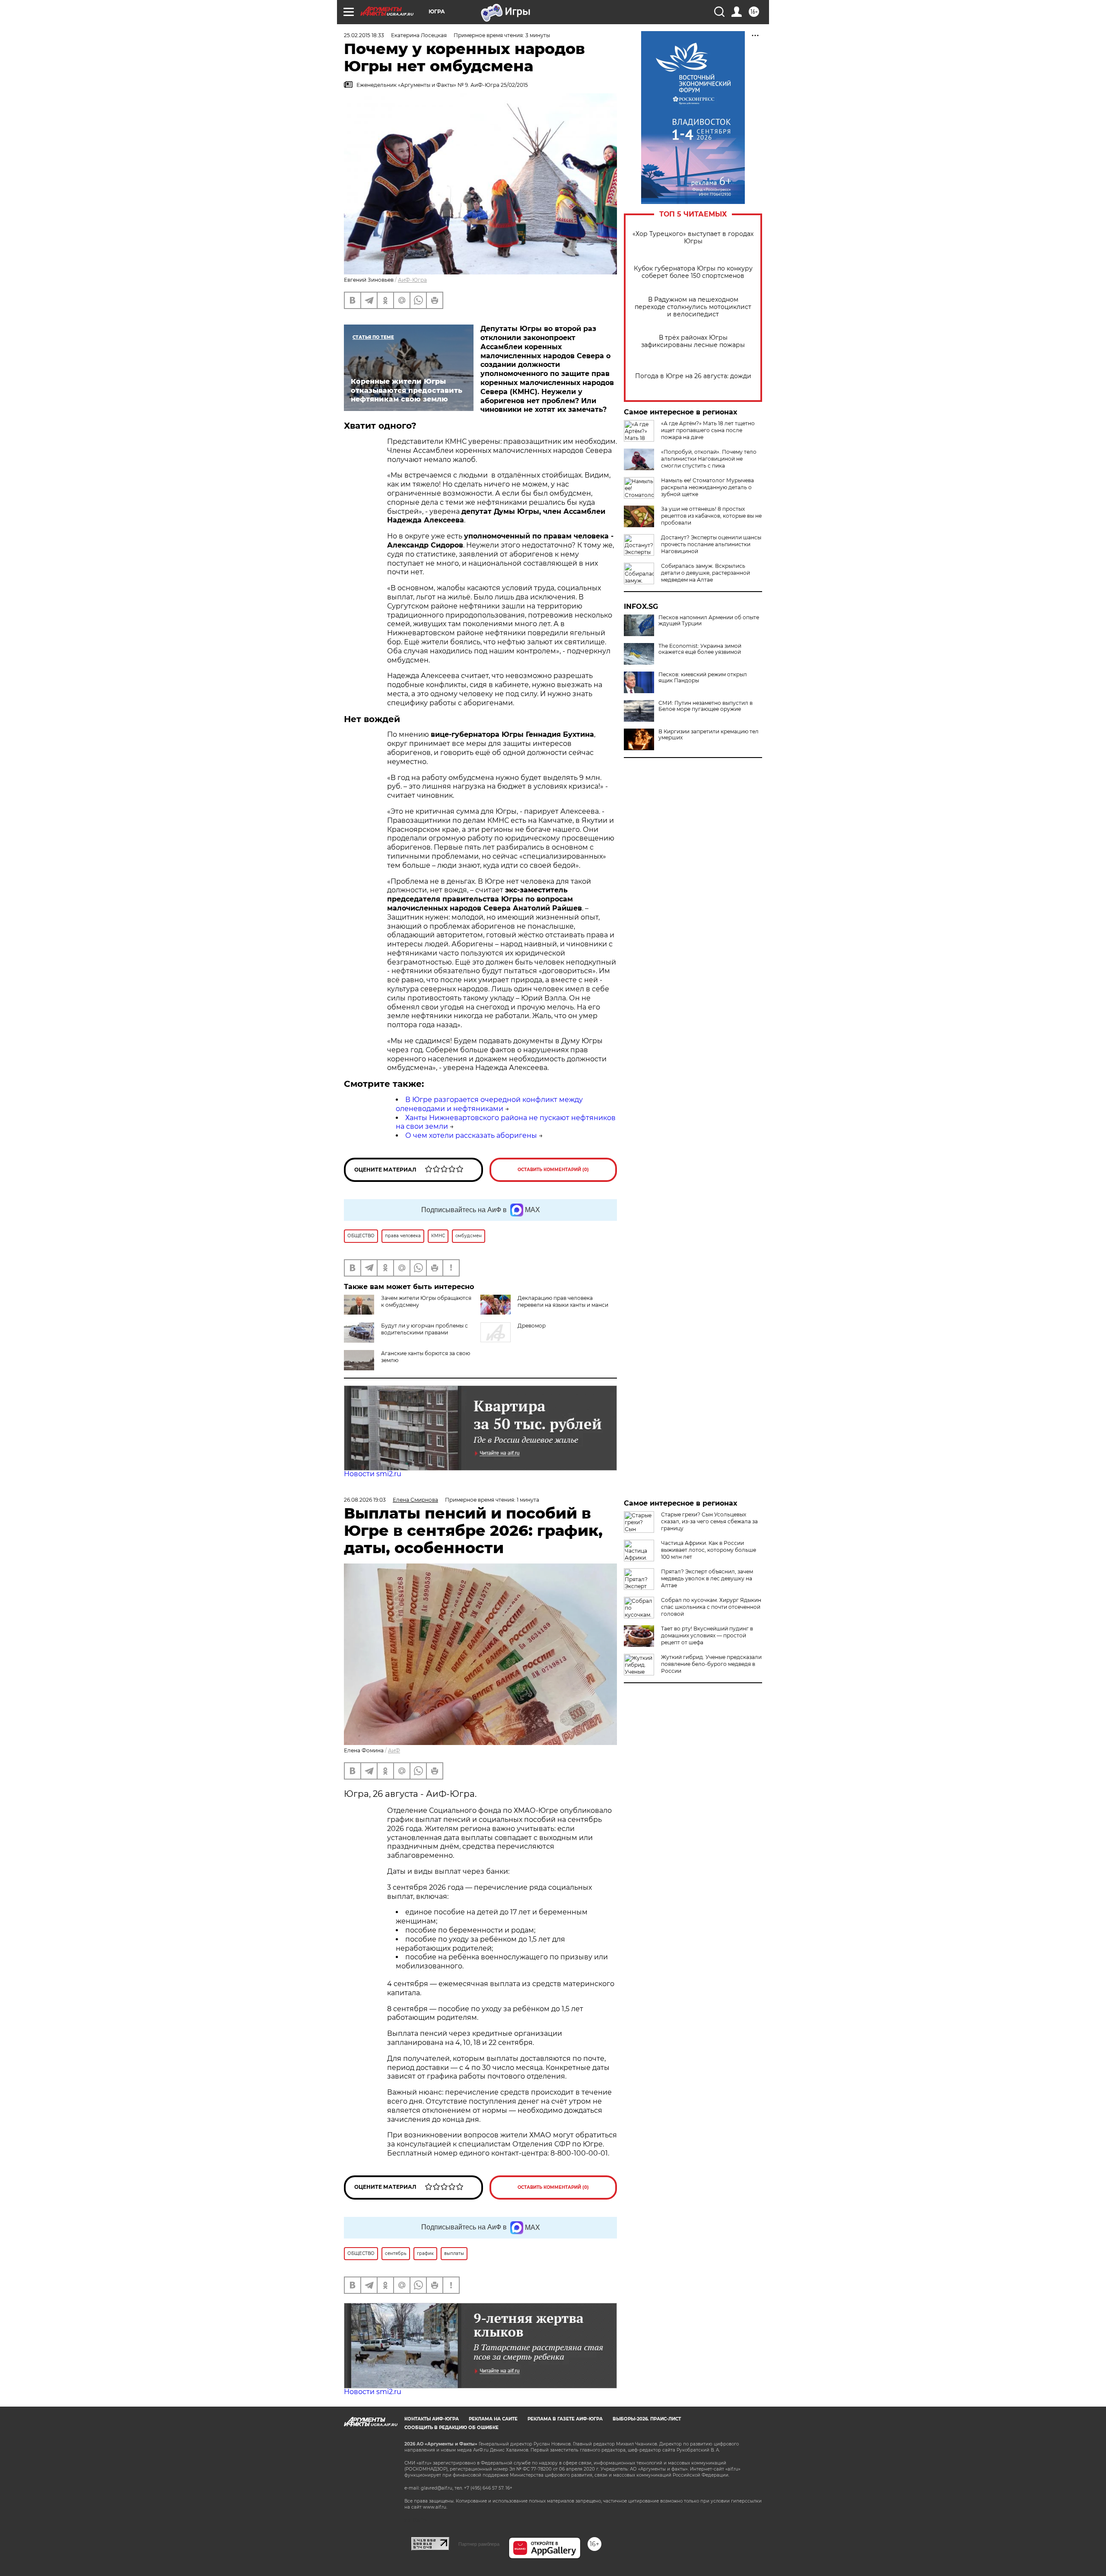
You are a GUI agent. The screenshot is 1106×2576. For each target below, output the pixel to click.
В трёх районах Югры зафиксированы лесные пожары (693, 341)
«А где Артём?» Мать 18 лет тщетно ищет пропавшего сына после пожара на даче (708, 430)
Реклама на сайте (493, 2419)
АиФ (394, 1750)
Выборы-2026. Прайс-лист (647, 2419)
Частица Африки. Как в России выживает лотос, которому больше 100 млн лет (709, 1550)
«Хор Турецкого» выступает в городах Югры (693, 238)
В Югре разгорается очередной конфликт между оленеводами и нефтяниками (489, 1104)
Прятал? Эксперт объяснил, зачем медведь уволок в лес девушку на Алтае (707, 1578)
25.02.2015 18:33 (364, 35)
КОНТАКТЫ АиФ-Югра (432, 2419)
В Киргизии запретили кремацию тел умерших (709, 735)
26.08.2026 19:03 (365, 1500)
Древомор (532, 1326)
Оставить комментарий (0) (553, 1170)
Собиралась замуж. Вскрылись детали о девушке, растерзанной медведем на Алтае (706, 573)
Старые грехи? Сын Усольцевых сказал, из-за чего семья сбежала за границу (709, 1521)
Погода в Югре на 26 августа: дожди (693, 376)
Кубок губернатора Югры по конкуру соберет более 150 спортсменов (693, 272)
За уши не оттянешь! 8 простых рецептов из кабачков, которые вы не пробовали (711, 516)
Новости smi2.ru (373, 1474)
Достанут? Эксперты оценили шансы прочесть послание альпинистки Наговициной (711, 544)
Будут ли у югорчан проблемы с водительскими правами (424, 1329)
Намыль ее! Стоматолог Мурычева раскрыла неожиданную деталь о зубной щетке (707, 487)
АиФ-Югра (412, 280)
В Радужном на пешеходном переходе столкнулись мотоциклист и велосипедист (693, 307)
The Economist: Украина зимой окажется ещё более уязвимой (700, 649)
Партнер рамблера (479, 2544)
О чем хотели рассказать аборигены (471, 1135)
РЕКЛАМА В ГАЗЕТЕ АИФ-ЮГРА (565, 2419)
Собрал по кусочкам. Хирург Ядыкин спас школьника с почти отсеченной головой (711, 1607)
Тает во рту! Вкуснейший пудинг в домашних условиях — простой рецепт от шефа (707, 1635)
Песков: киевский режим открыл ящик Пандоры (703, 678)
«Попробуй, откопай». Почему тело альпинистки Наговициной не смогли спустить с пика (709, 459)
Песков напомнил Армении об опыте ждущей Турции (709, 621)
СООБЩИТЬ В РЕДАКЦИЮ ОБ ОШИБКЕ (451, 2428)
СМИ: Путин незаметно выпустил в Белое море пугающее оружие (706, 706)
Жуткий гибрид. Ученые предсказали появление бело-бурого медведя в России (711, 1664)
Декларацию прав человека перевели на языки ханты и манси (563, 1301)
